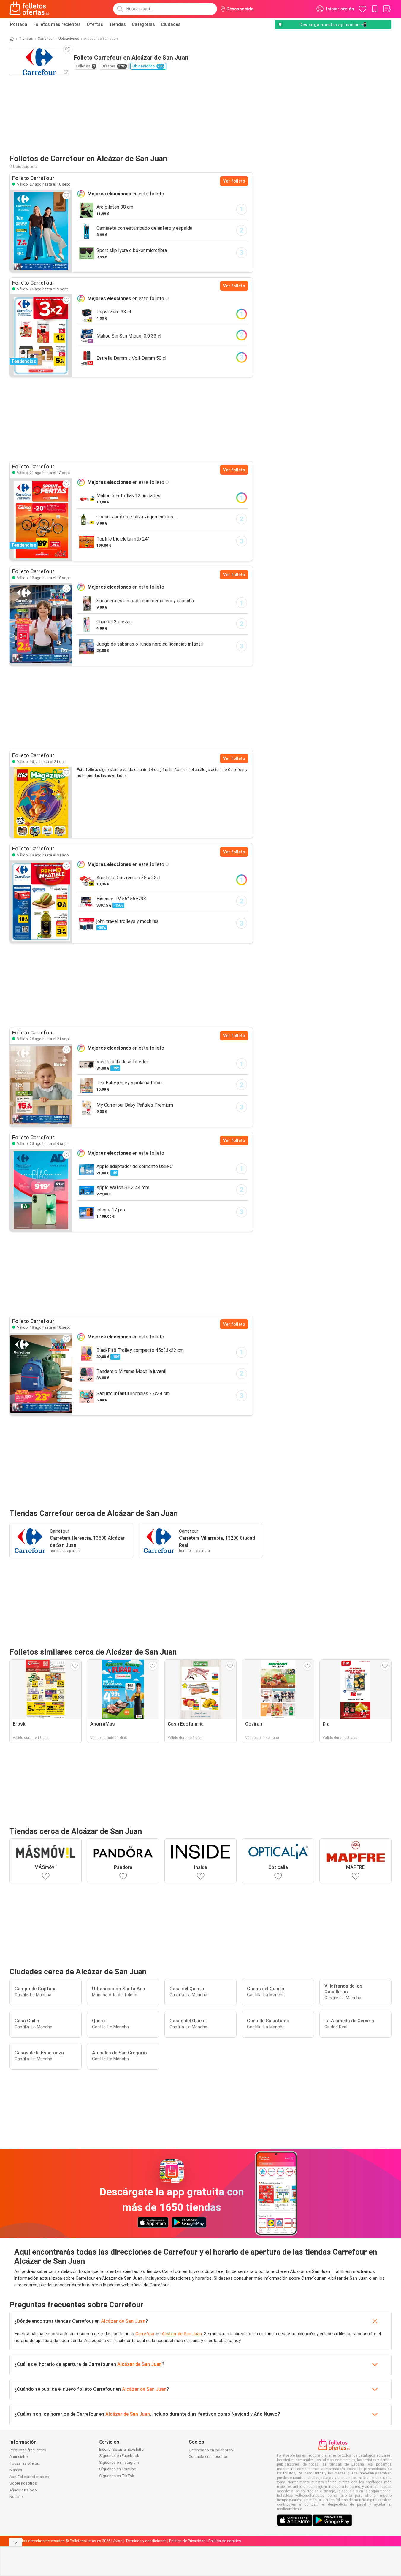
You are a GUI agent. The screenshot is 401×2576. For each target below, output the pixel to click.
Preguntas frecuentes (28, 2450)
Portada (19, 24)
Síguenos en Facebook (119, 2456)
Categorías (143, 24)
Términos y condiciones (146, 2541)
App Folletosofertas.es (29, 2477)
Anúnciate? (19, 2457)
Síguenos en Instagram (119, 2462)
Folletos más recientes (57, 24)
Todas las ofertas (25, 2463)
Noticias (17, 2497)
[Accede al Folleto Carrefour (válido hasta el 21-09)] (41, 1085)
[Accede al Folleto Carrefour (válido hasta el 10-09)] (41, 231)
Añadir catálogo (23, 2490)
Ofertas (95, 24)
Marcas (16, 2470)
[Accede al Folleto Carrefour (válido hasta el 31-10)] (41, 802)
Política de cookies (225, 2541)
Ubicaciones (69, 39)
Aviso (118, 2541)
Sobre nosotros (23, 2483)
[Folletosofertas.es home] (29, 9)
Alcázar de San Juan (123, 2321)
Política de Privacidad (187, 2541)
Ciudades (171, 24)
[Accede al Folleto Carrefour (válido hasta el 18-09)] (41, 624)
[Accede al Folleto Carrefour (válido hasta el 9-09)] (41, 1190)
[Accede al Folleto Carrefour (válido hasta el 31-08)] (41, 902)
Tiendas (117, 24)
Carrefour (46, 39)
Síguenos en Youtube (118, 2469)
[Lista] (387, 9)
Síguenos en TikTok (117, 2476)
